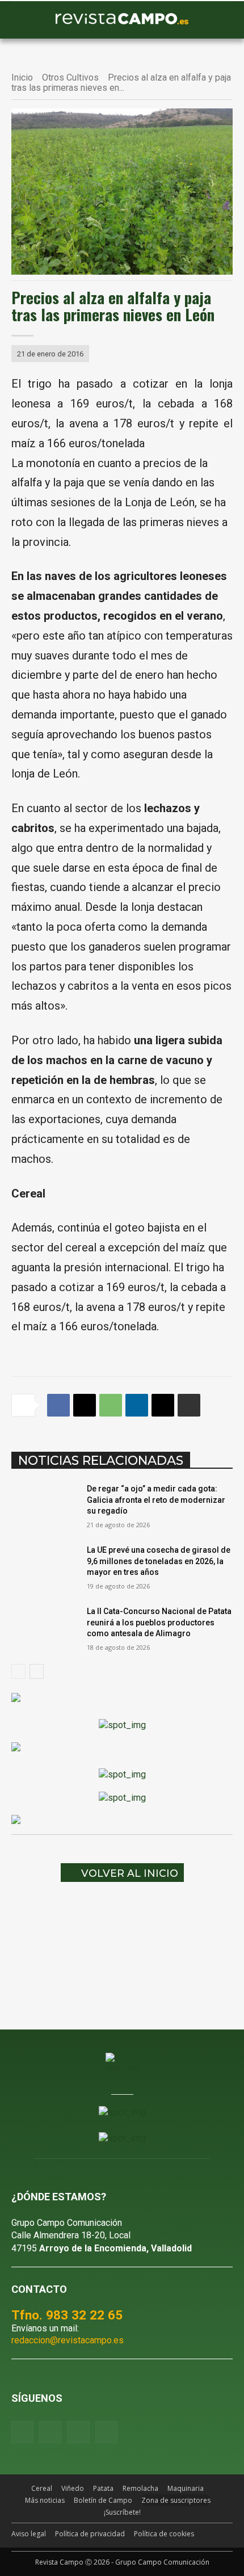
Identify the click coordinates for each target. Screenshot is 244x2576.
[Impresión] (189, 1405)
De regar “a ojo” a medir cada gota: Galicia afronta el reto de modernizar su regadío (156, 1500)
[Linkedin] (137, 1405)
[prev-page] (18, 1671)
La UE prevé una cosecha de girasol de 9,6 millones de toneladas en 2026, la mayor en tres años (159, 1561)
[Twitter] (106, 2432)
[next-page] (37, 1671)
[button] (26, 20)
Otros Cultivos (70, 77)
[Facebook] (58, 1405)
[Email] (163, 1405)
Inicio (22, 77)
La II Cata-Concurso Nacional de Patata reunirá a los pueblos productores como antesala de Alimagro (159, 1622)
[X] (85, 1405)
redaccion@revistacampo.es (68, 2340)
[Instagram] (50, 2432)
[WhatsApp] (111, 1405)
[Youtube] (78, 2432)
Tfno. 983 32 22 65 (67, 2315)
